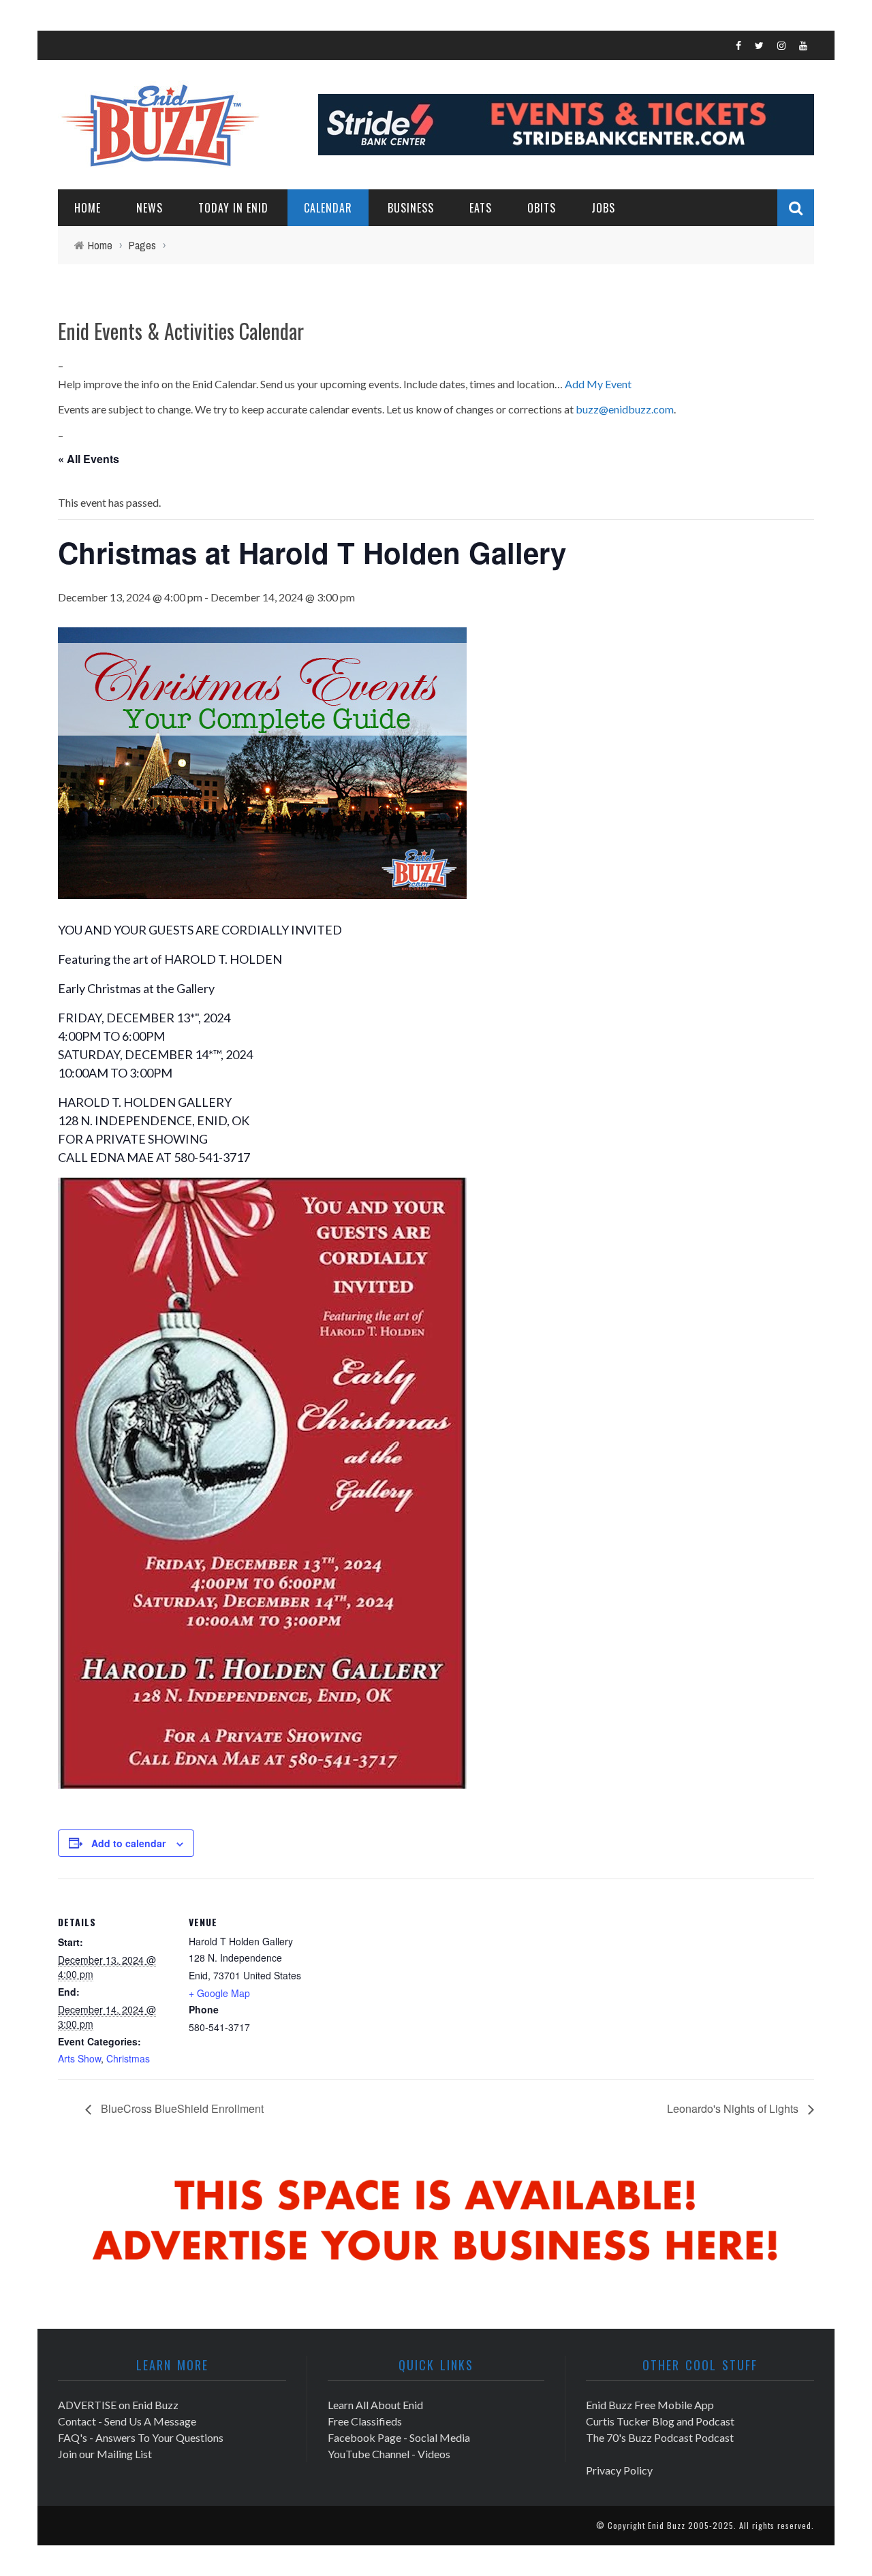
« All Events (89, 459)
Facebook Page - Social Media (399, 2437)
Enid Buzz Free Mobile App (650, 2405)
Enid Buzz (667, 2525)
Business (411, 208)
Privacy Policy (619, 2470)
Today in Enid (233, 208)
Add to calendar (128, 1843)
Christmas (128, 2058)
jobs (603, 208)
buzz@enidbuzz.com (625, 409)
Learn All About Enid (375, 2405)
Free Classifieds (365, 2421)
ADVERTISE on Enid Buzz (118, 2405)
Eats (481, 208)
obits (542, 208)
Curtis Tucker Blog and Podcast (660, 2421)
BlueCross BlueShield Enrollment (181, 2108)
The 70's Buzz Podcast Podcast (660, 2437)
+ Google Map (219, 1993)
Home (88, 208)
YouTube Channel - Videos (389, 2454)
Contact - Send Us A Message (127, 2421)
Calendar (328, 208)
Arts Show (79, 2058)
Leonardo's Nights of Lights (734, 2108)
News (150, 208)
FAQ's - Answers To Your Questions (141, 2437)
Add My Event (598, 384)
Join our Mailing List (105, 2454)
